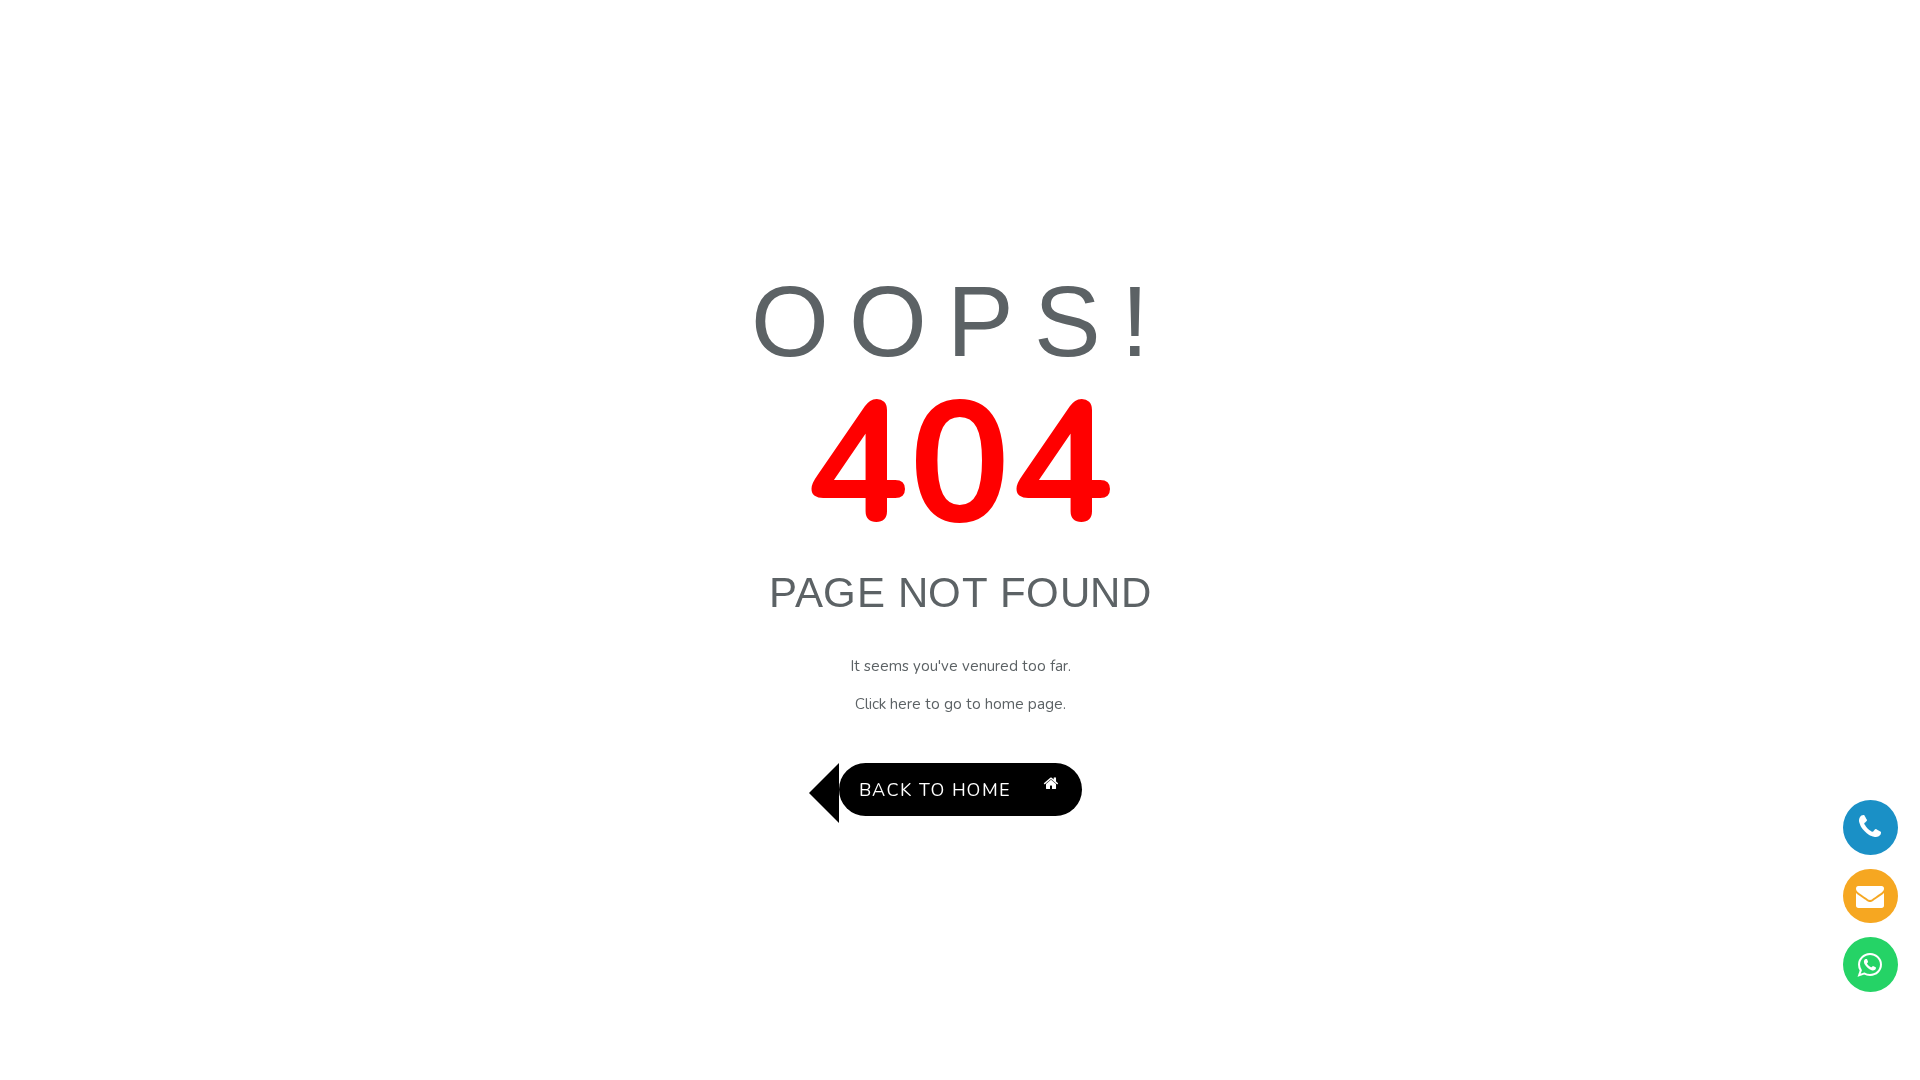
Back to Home (935, 790)
